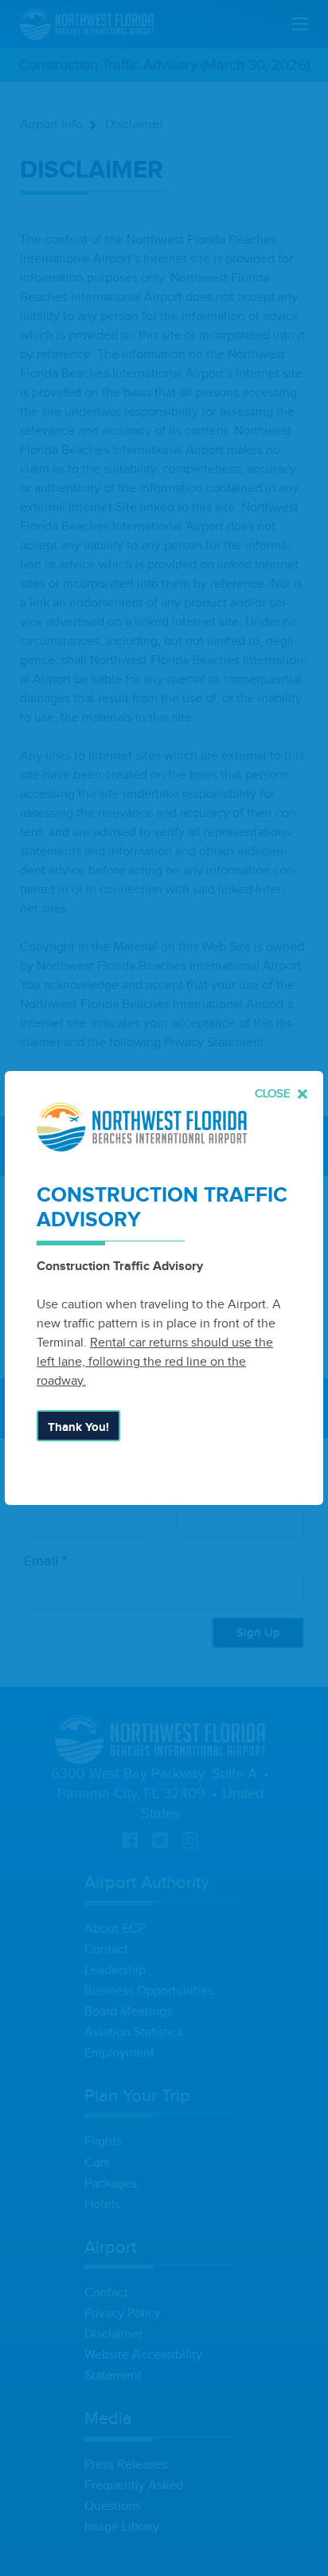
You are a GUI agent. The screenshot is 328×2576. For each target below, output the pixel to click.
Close (274, 1094)
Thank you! (78, 1427)
